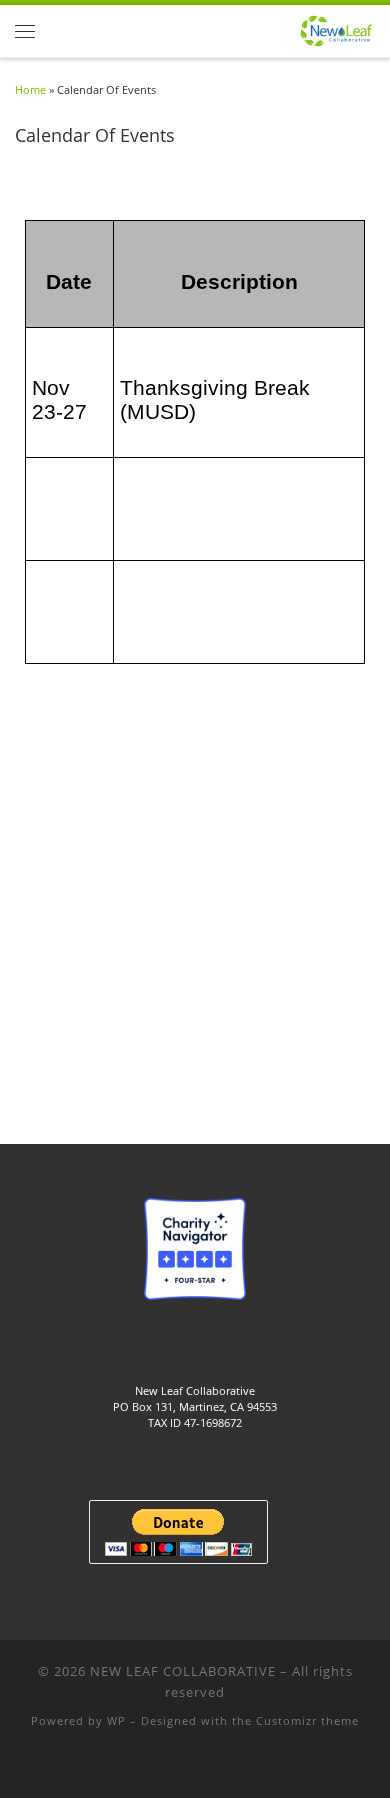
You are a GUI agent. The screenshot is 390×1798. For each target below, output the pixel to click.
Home (30, 89)
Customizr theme (307, 1720)
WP (116, 1720)
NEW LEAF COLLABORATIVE (183, 1671)
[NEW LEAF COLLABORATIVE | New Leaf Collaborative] (336, 29)
